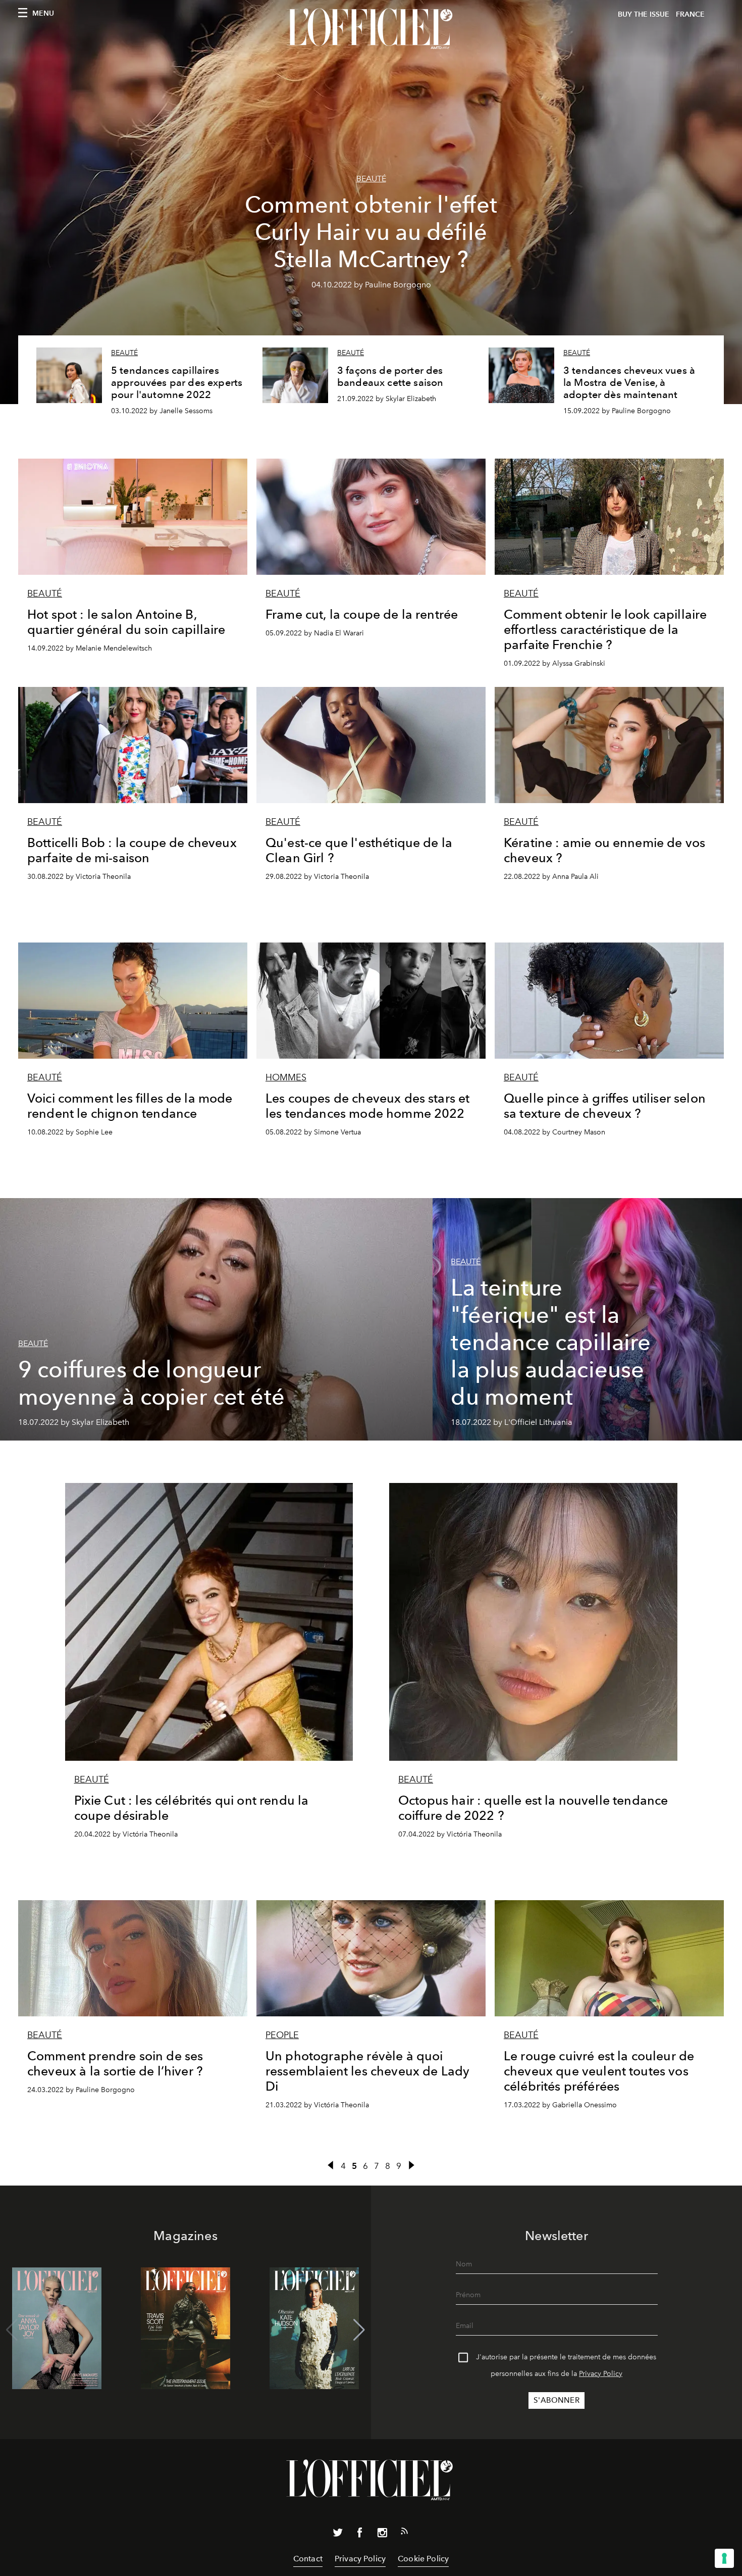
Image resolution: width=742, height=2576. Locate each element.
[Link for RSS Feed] (404, 2533)
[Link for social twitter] (338, 2535)
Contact (308, 2559)
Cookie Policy (423, 2559)
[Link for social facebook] (360, 2535)
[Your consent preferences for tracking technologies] (724, 2558)
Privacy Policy (601, 2374)
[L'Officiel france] (371, 29)
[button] (359, 2330)
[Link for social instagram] (382, 2535)
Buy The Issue (644, 14)
